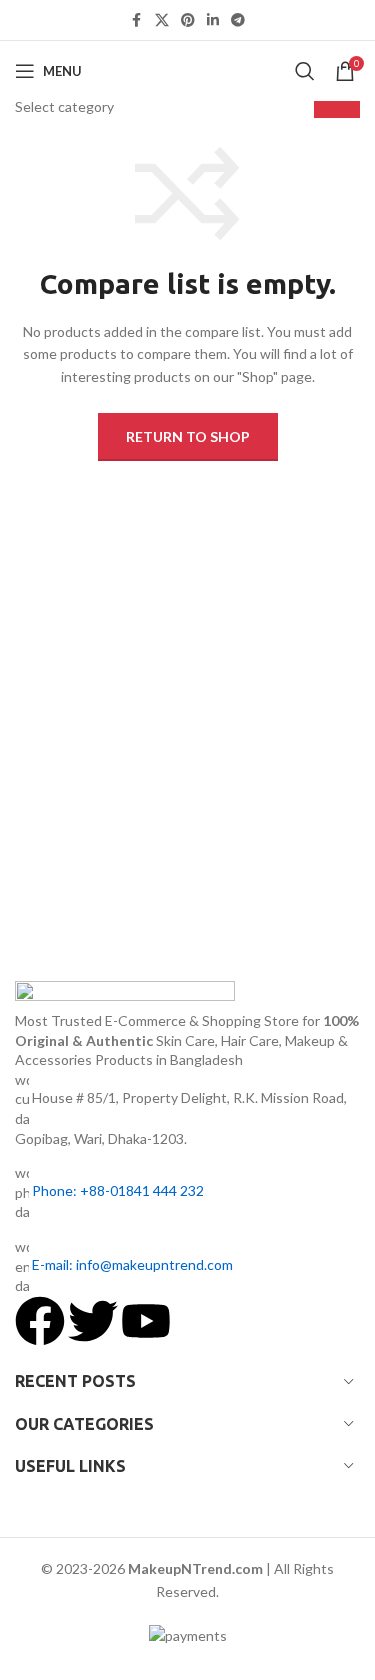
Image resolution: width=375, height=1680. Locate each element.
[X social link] (162, 20)
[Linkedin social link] (213, 20)
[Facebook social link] (137, 20)
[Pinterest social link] (188, 20)
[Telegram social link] (238, 20)
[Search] (305, 71)
